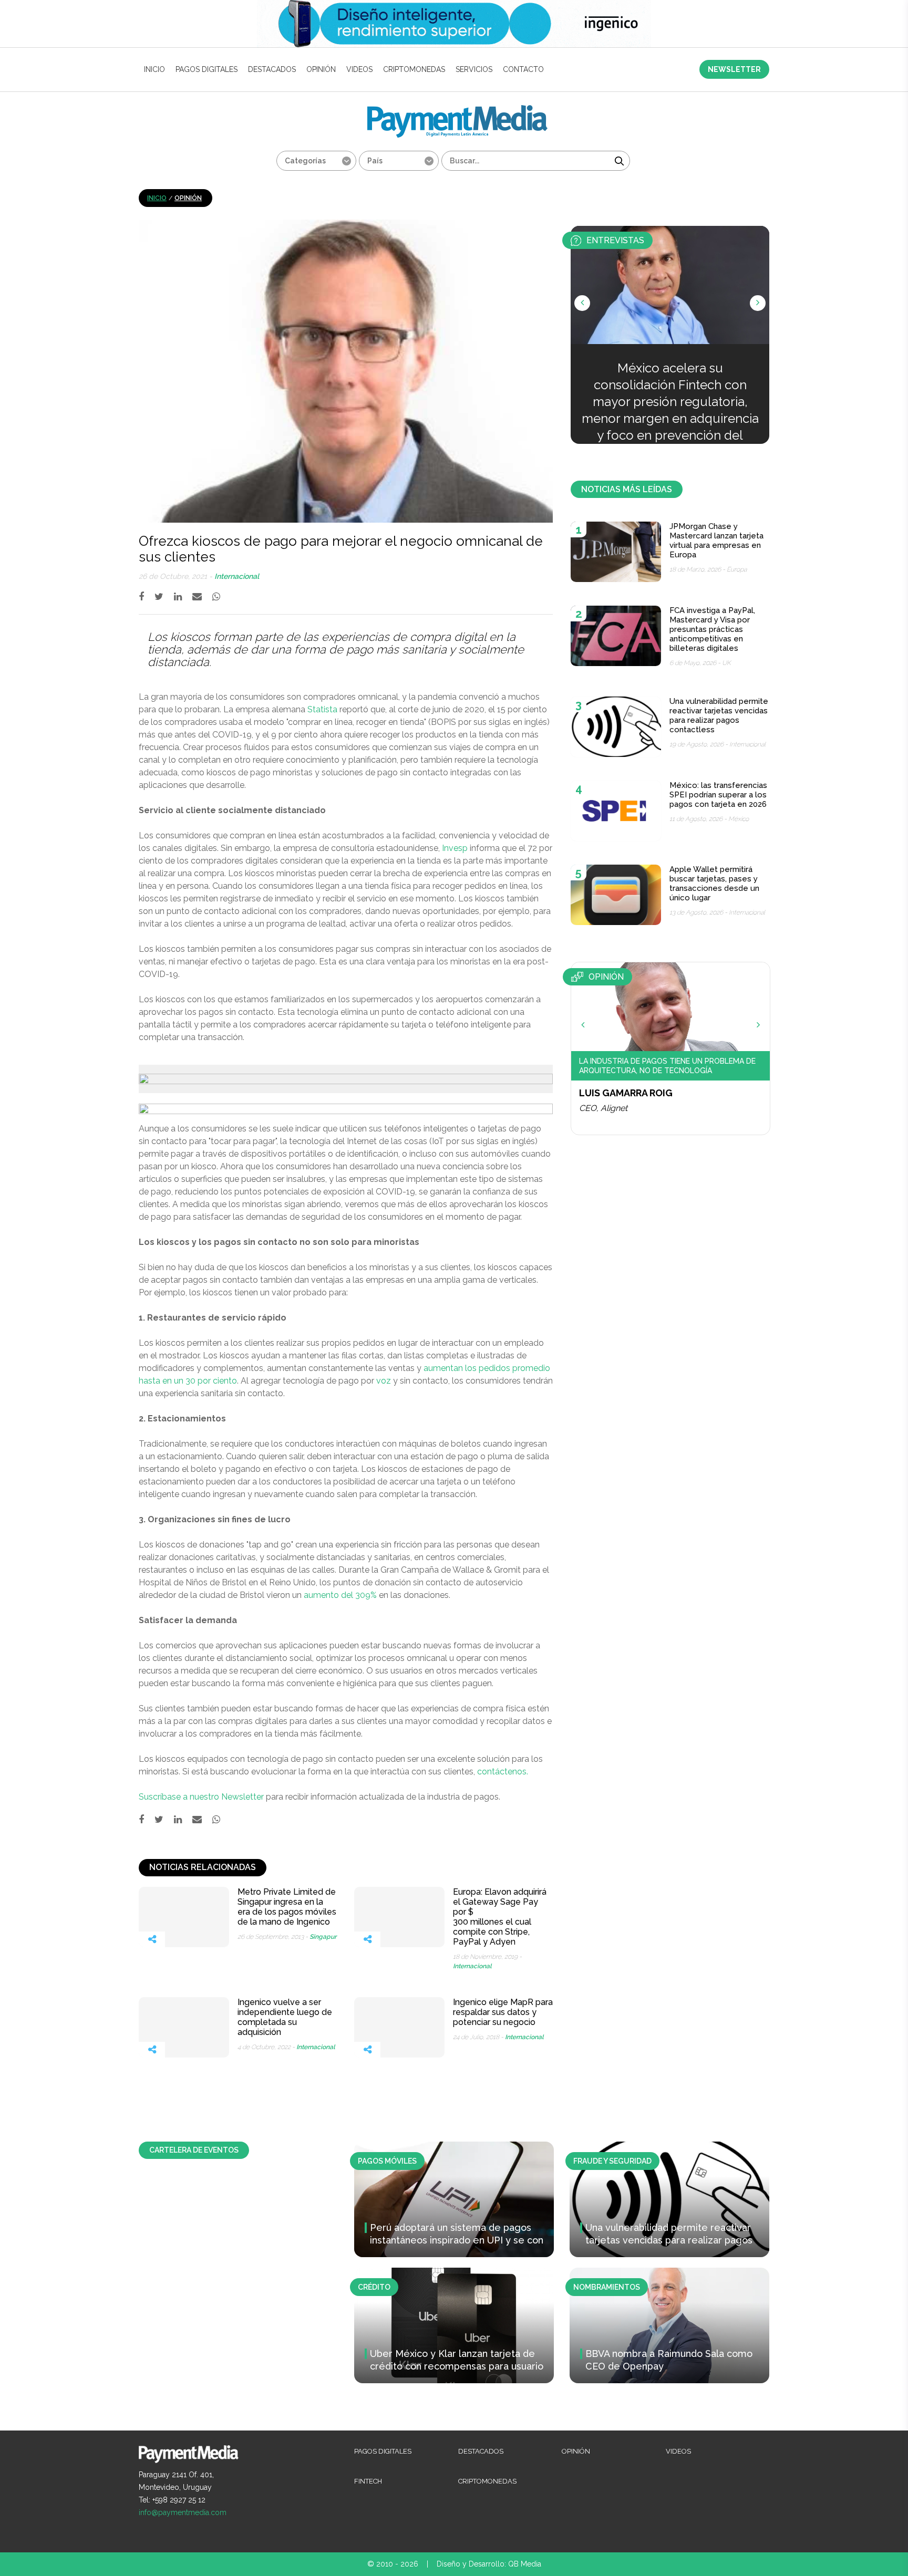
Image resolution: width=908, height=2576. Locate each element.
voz (384, 1381)
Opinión (321, 69)
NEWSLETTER (734, 69)
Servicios (474, 69)
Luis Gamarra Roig (626, 1093)
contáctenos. (503, 1772)
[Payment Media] (457, 110)
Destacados (272, 69)
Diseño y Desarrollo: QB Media (489, 2564)
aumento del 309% (340, 1595)
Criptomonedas (414, 69)
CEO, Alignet (603, 1108)
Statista (322, 709)
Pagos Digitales (207, 69)
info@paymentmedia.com (183, 2512)
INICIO (154, 69)
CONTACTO (523, 69)
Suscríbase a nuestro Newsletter (201, 1797)
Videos (359, 69)
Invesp (455, 848)
